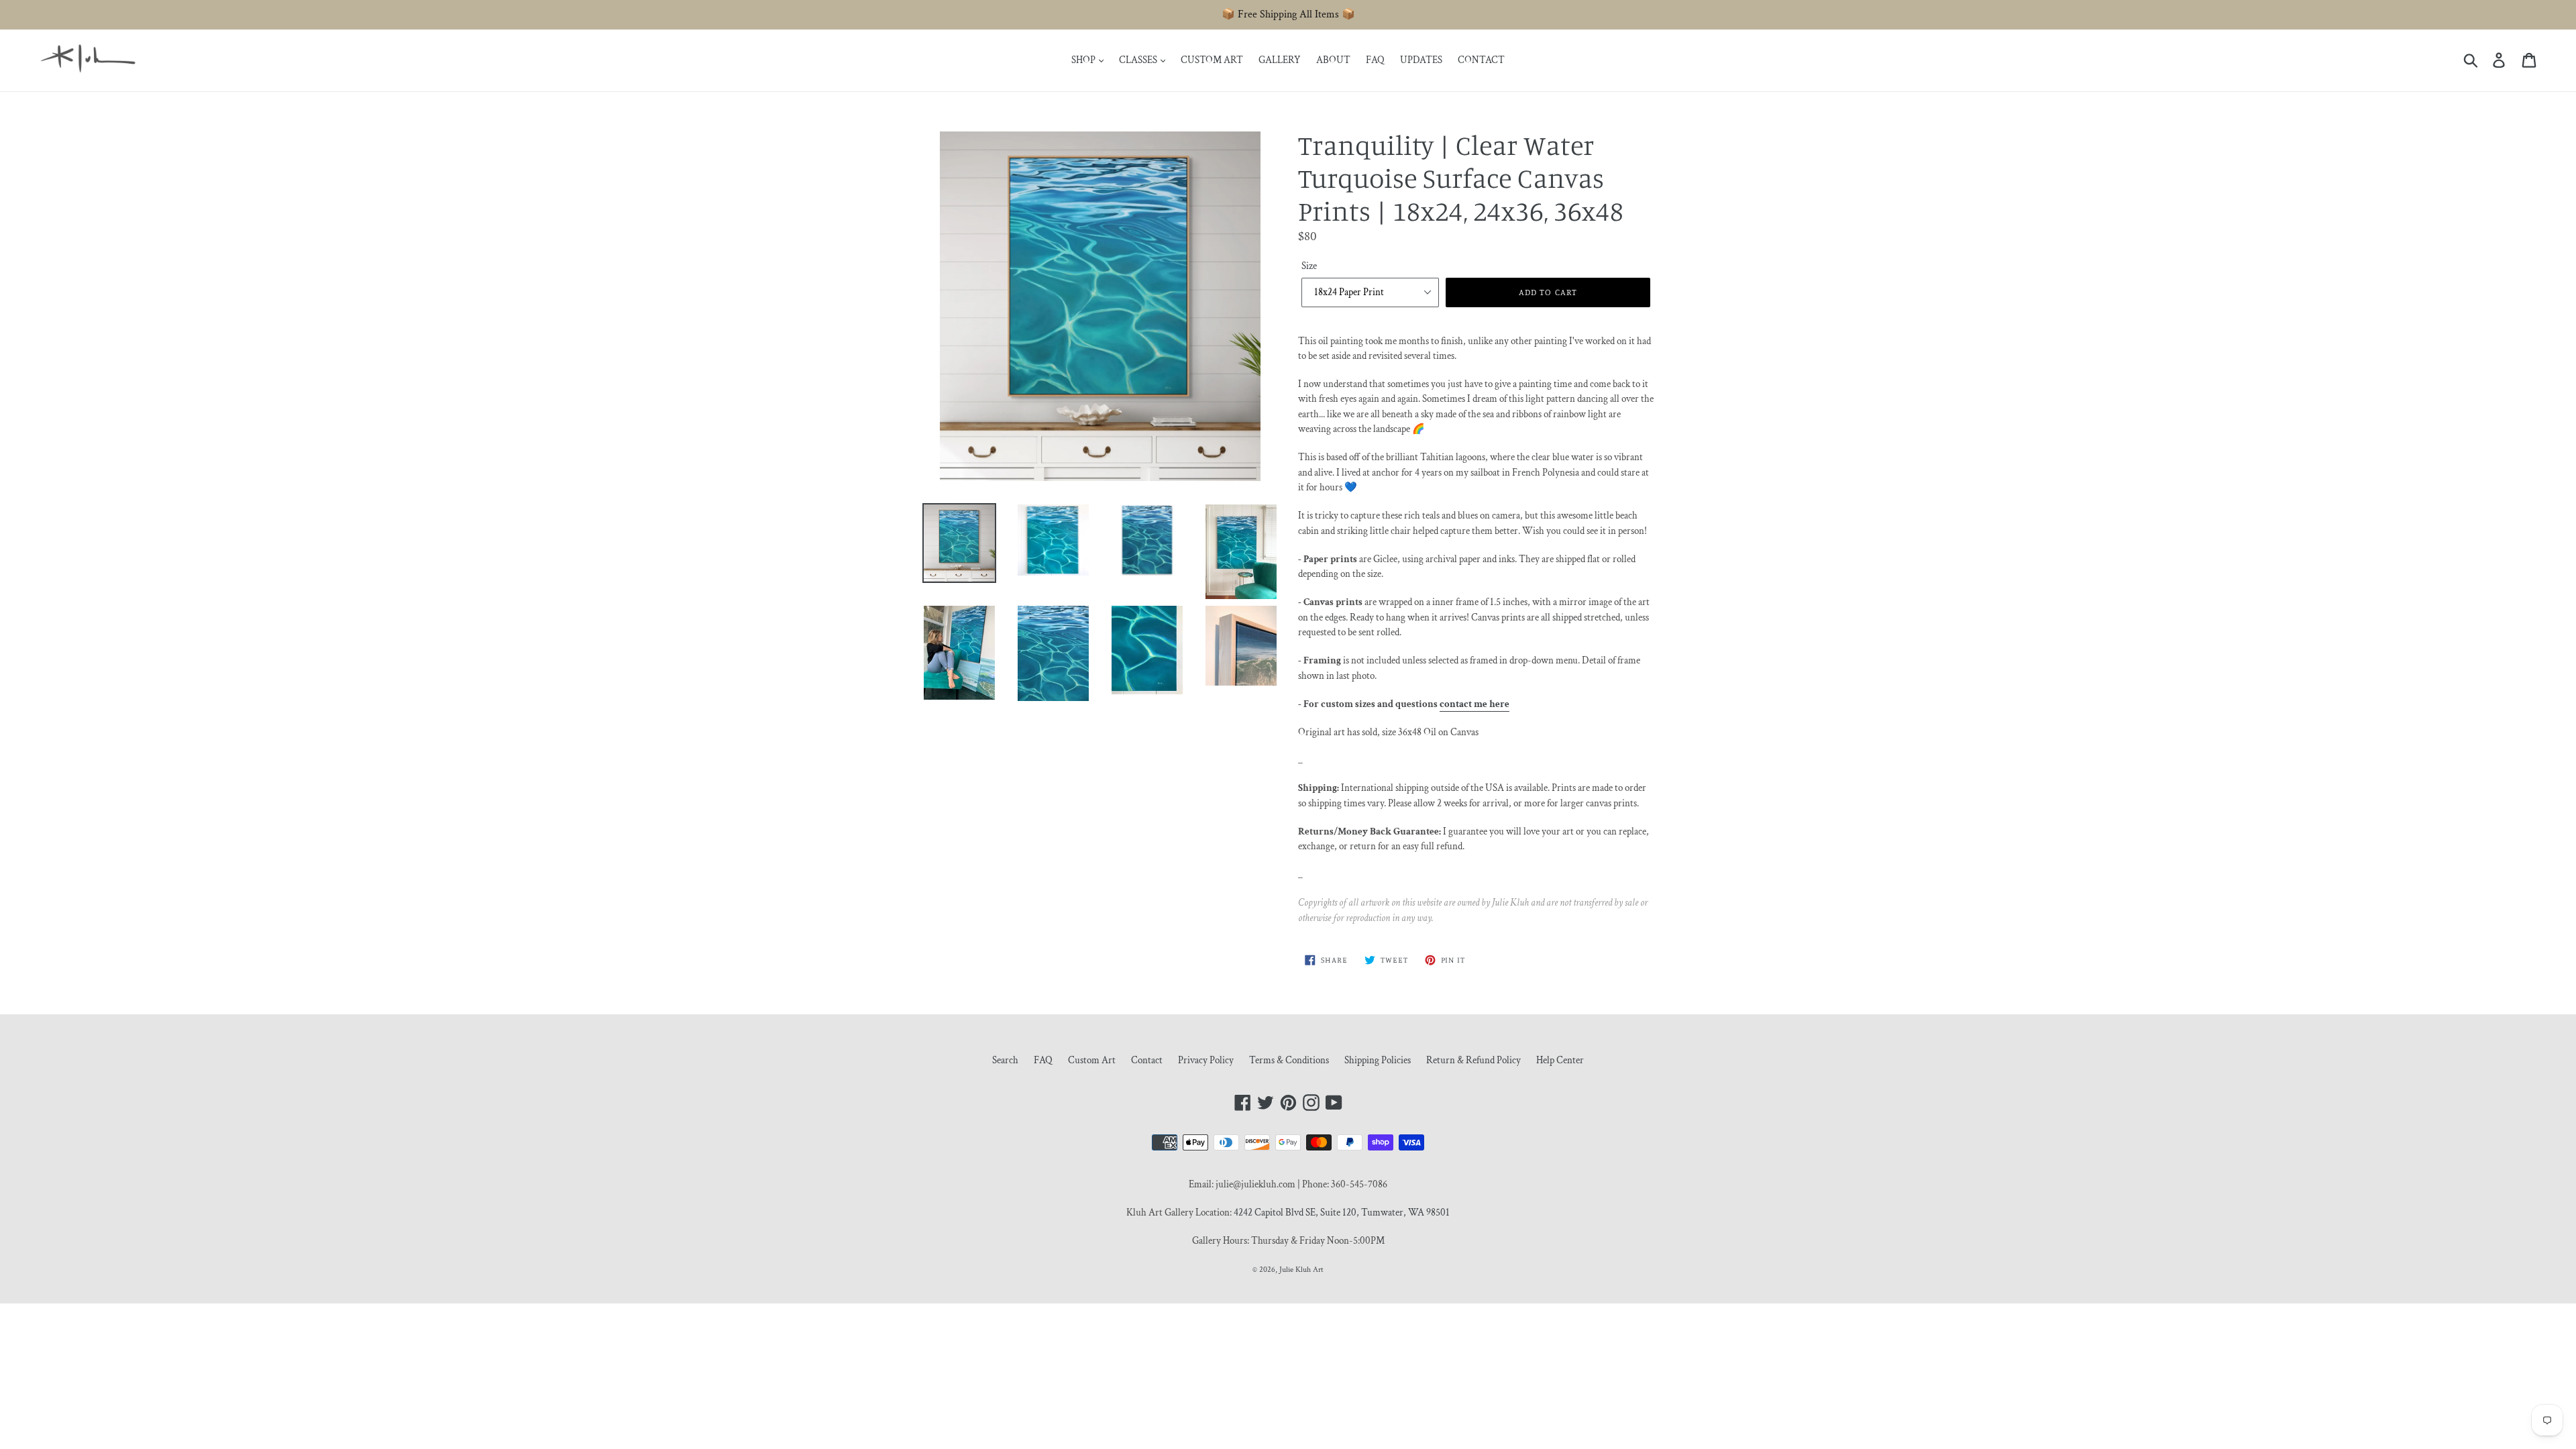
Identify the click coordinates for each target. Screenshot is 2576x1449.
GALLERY (1280, 60)
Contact (1147, 1060)
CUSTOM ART (1212, 60)
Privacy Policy (1206, 1060)
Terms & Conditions (1289, 1060)
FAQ (1375, 60)
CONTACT (1481, 60)
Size (1309, 266)
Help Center (1560, 1060)
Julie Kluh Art (1301, 1270)
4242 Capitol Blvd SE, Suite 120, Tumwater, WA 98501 (1342, 1213)
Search (1005, 1060)
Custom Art (1092, 1060)
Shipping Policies (1378, 1060)
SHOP (1084, 60)
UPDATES (1421, 60)
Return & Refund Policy (1473, 1060)
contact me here (1474, 704)
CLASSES (1139, 60)
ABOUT (1333, 60)
